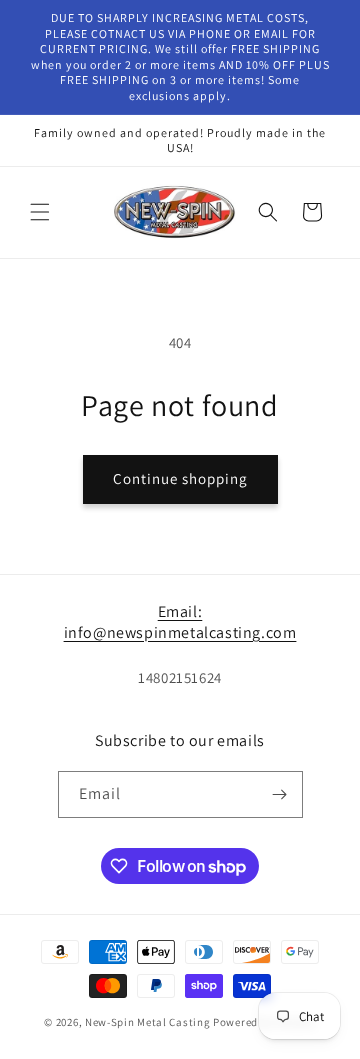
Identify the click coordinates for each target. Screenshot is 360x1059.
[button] (40, 212)
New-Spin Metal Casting (147, 1022)
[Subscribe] (280, 794)
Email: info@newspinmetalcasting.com (180, 622)
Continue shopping (180, 478)
